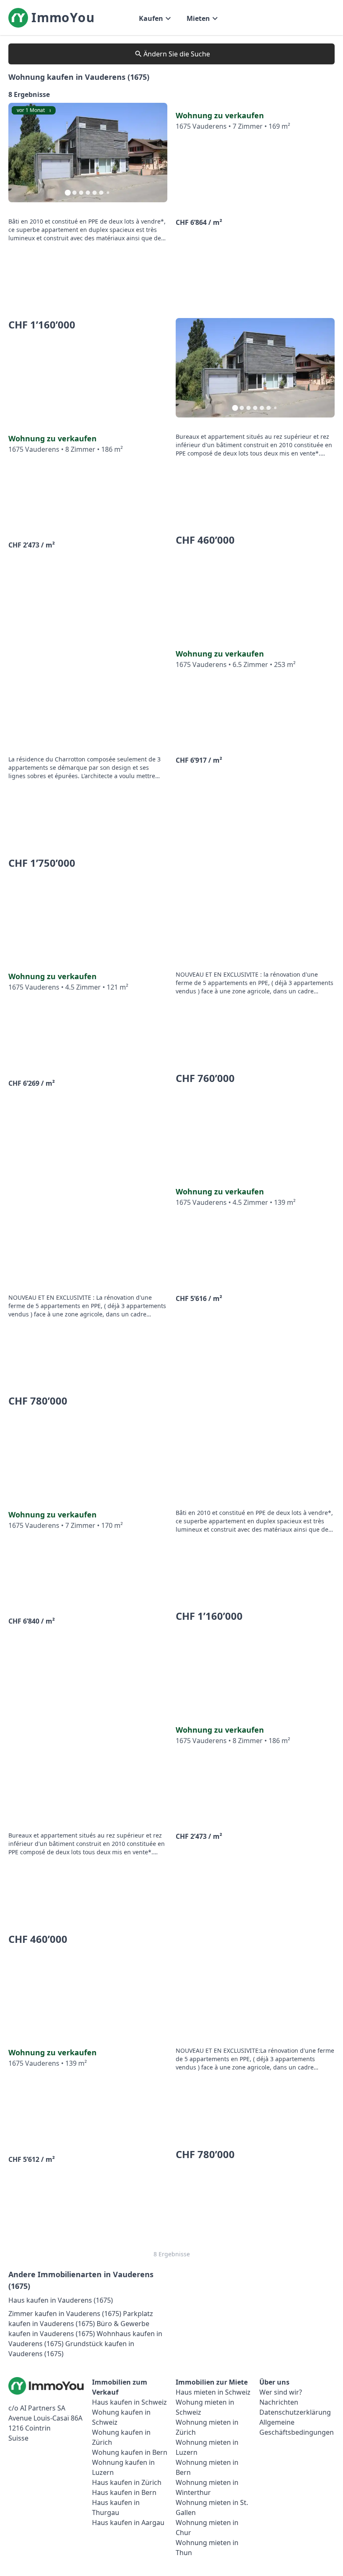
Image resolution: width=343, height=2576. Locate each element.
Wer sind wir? (281, 2392)
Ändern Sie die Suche (177, 54)
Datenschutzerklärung (295, 2412)
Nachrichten (279, 2402)
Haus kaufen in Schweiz (129, 2402)
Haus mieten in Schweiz (213, 2392)
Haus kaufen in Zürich (127, 2482)
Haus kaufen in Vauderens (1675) (61, 2300)
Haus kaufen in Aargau (128, 2523)
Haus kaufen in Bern (124, 2492)
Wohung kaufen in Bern (130, 2452)
